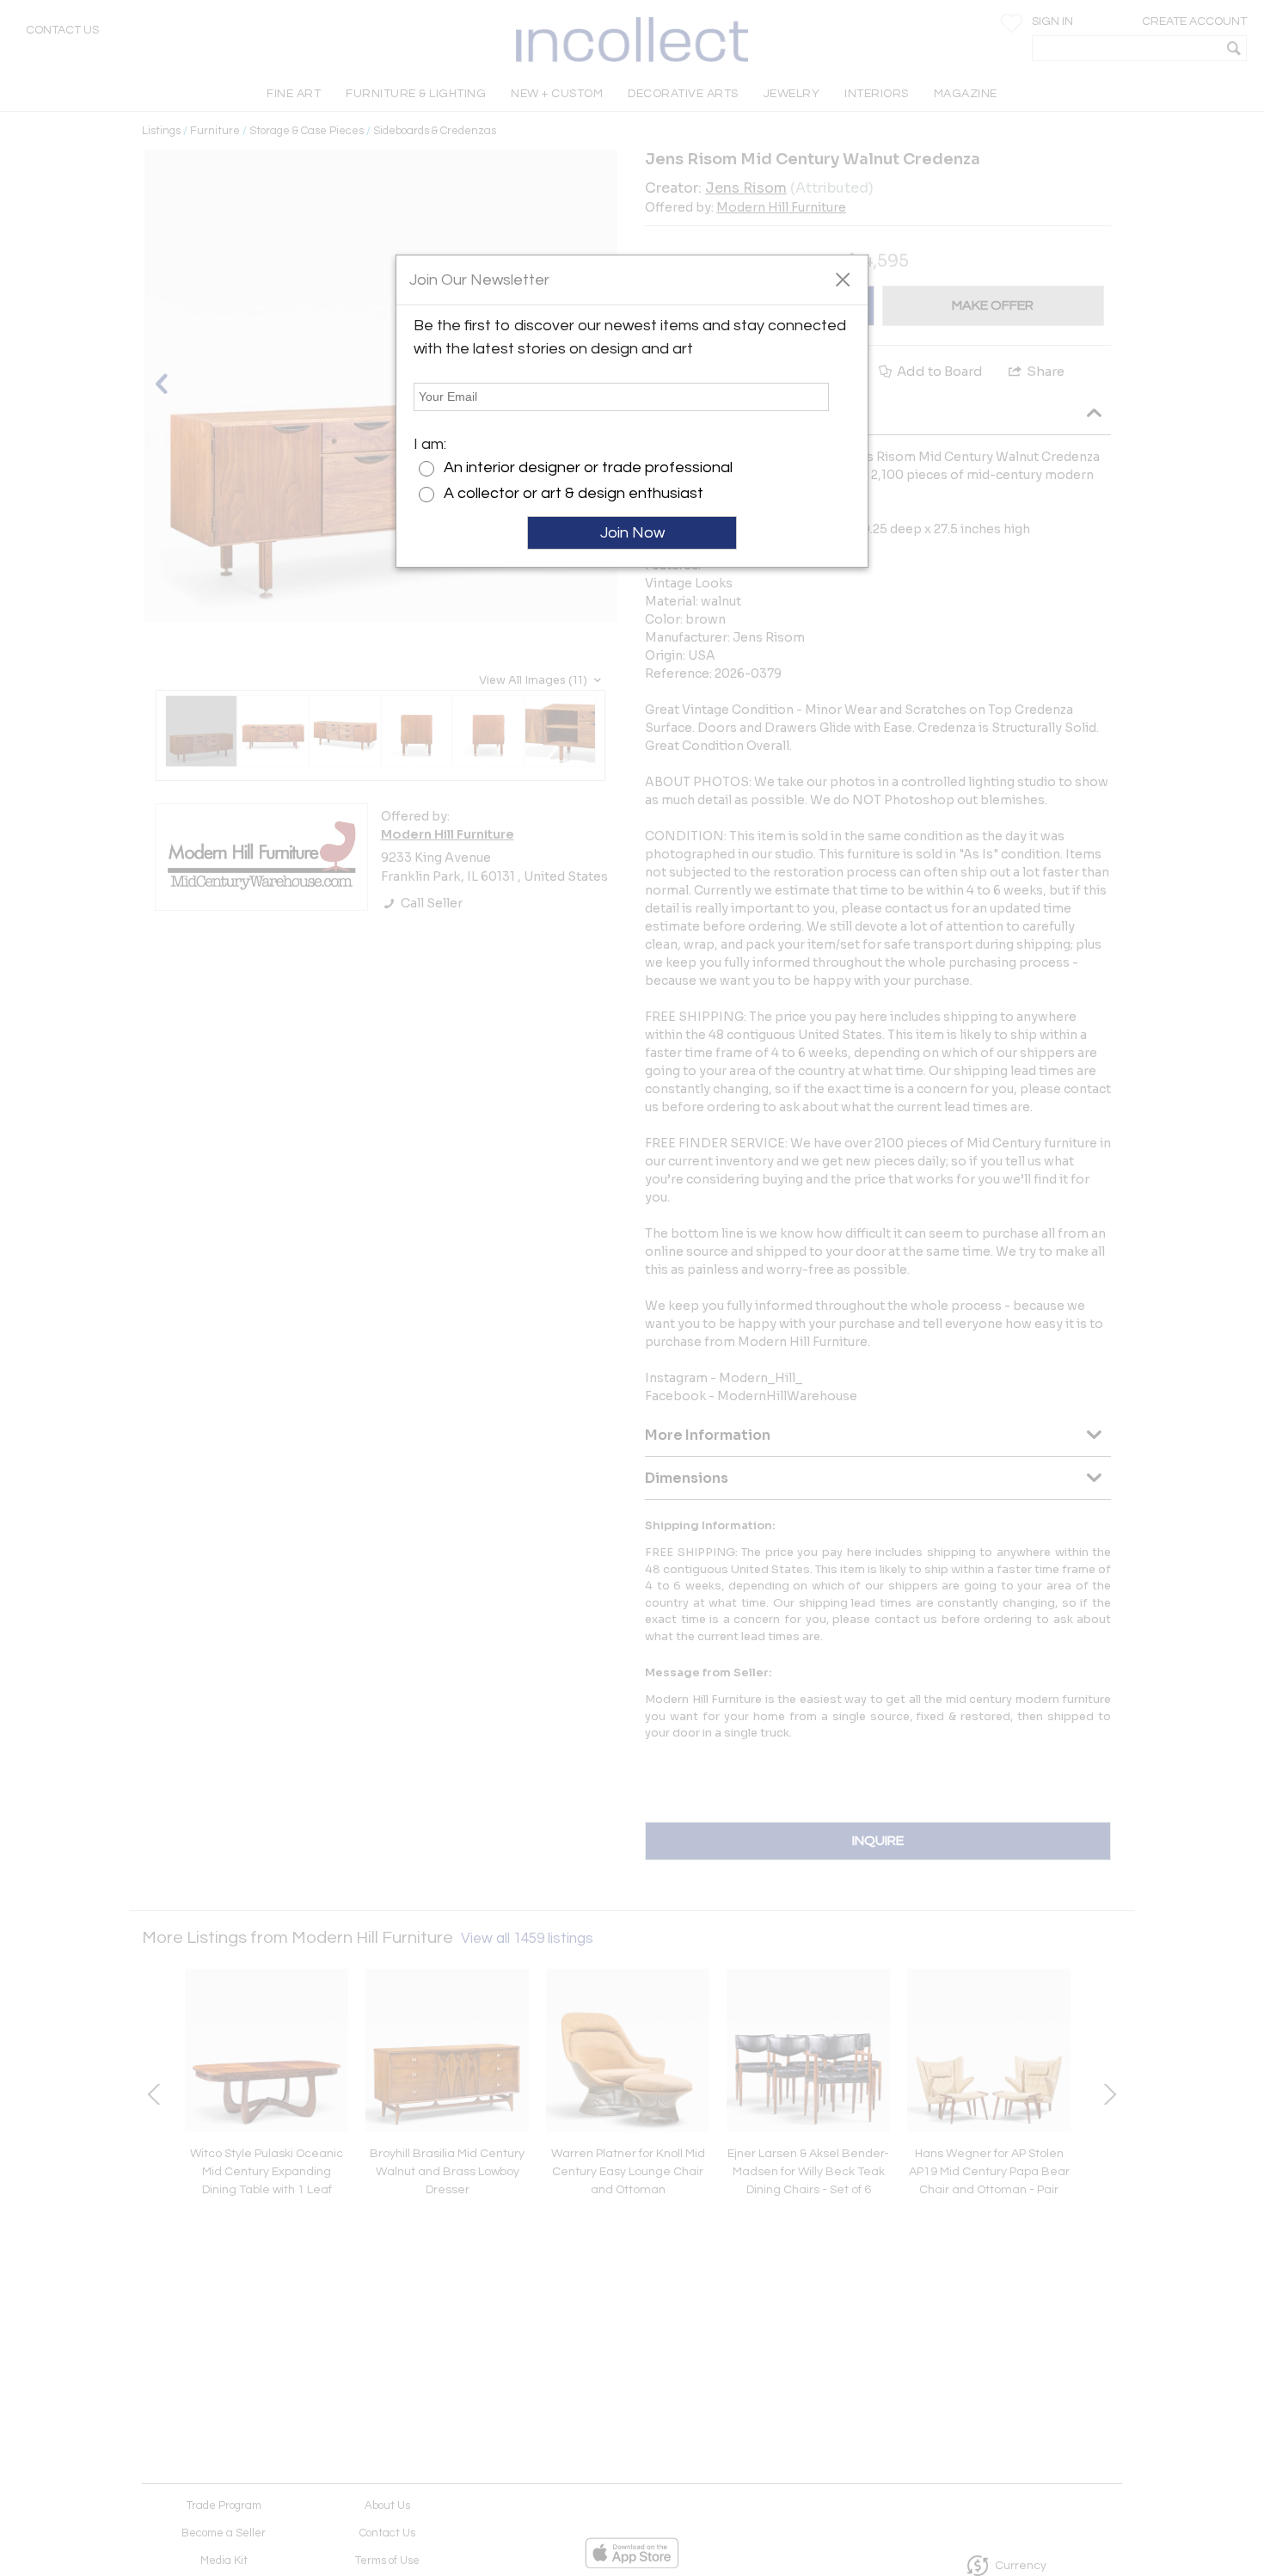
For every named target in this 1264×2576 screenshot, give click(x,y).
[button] (842, 279)
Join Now (632, 533)
